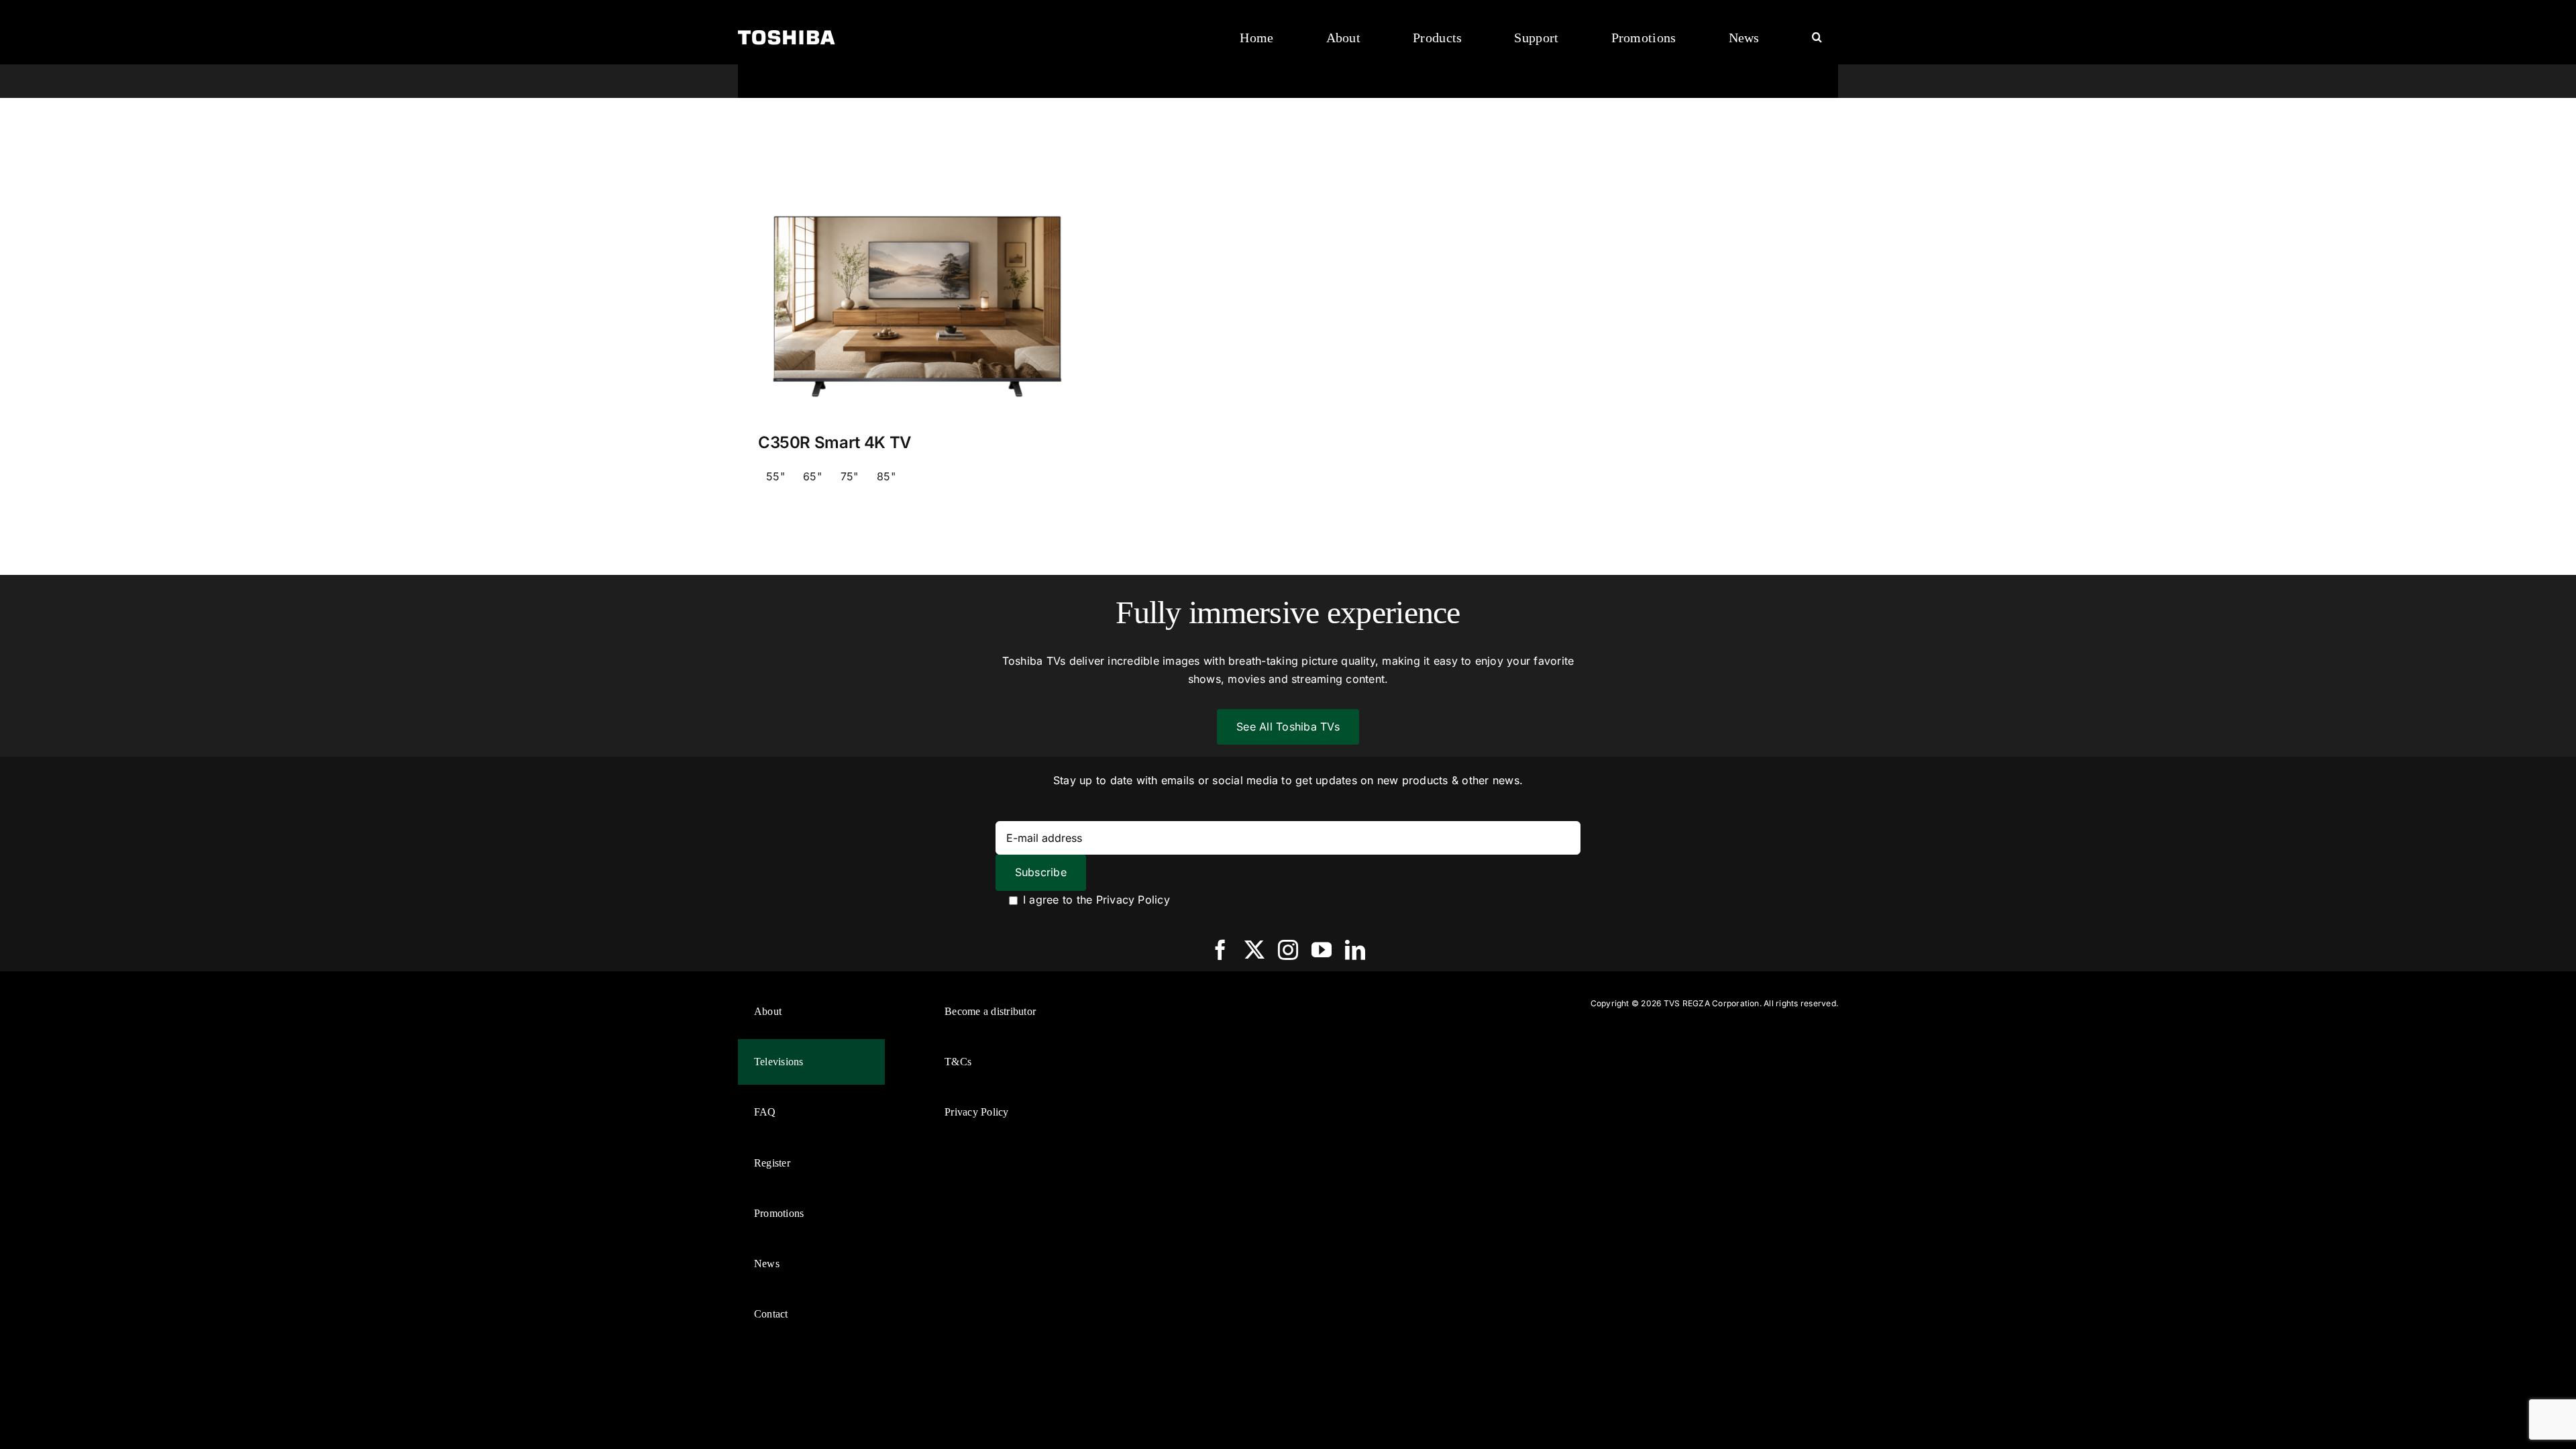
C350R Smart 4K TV (835, 442)
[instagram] (1288, 950)
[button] (1817, 38)
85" (886, 476)
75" (850, 476)
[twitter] (1254, 950)
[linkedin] (1355, 950)
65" (812, 476)
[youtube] (1322, 950)
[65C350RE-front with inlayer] (917, 180)
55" (775, 476)
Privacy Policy (1133, 900)
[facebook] (1220, 950)
